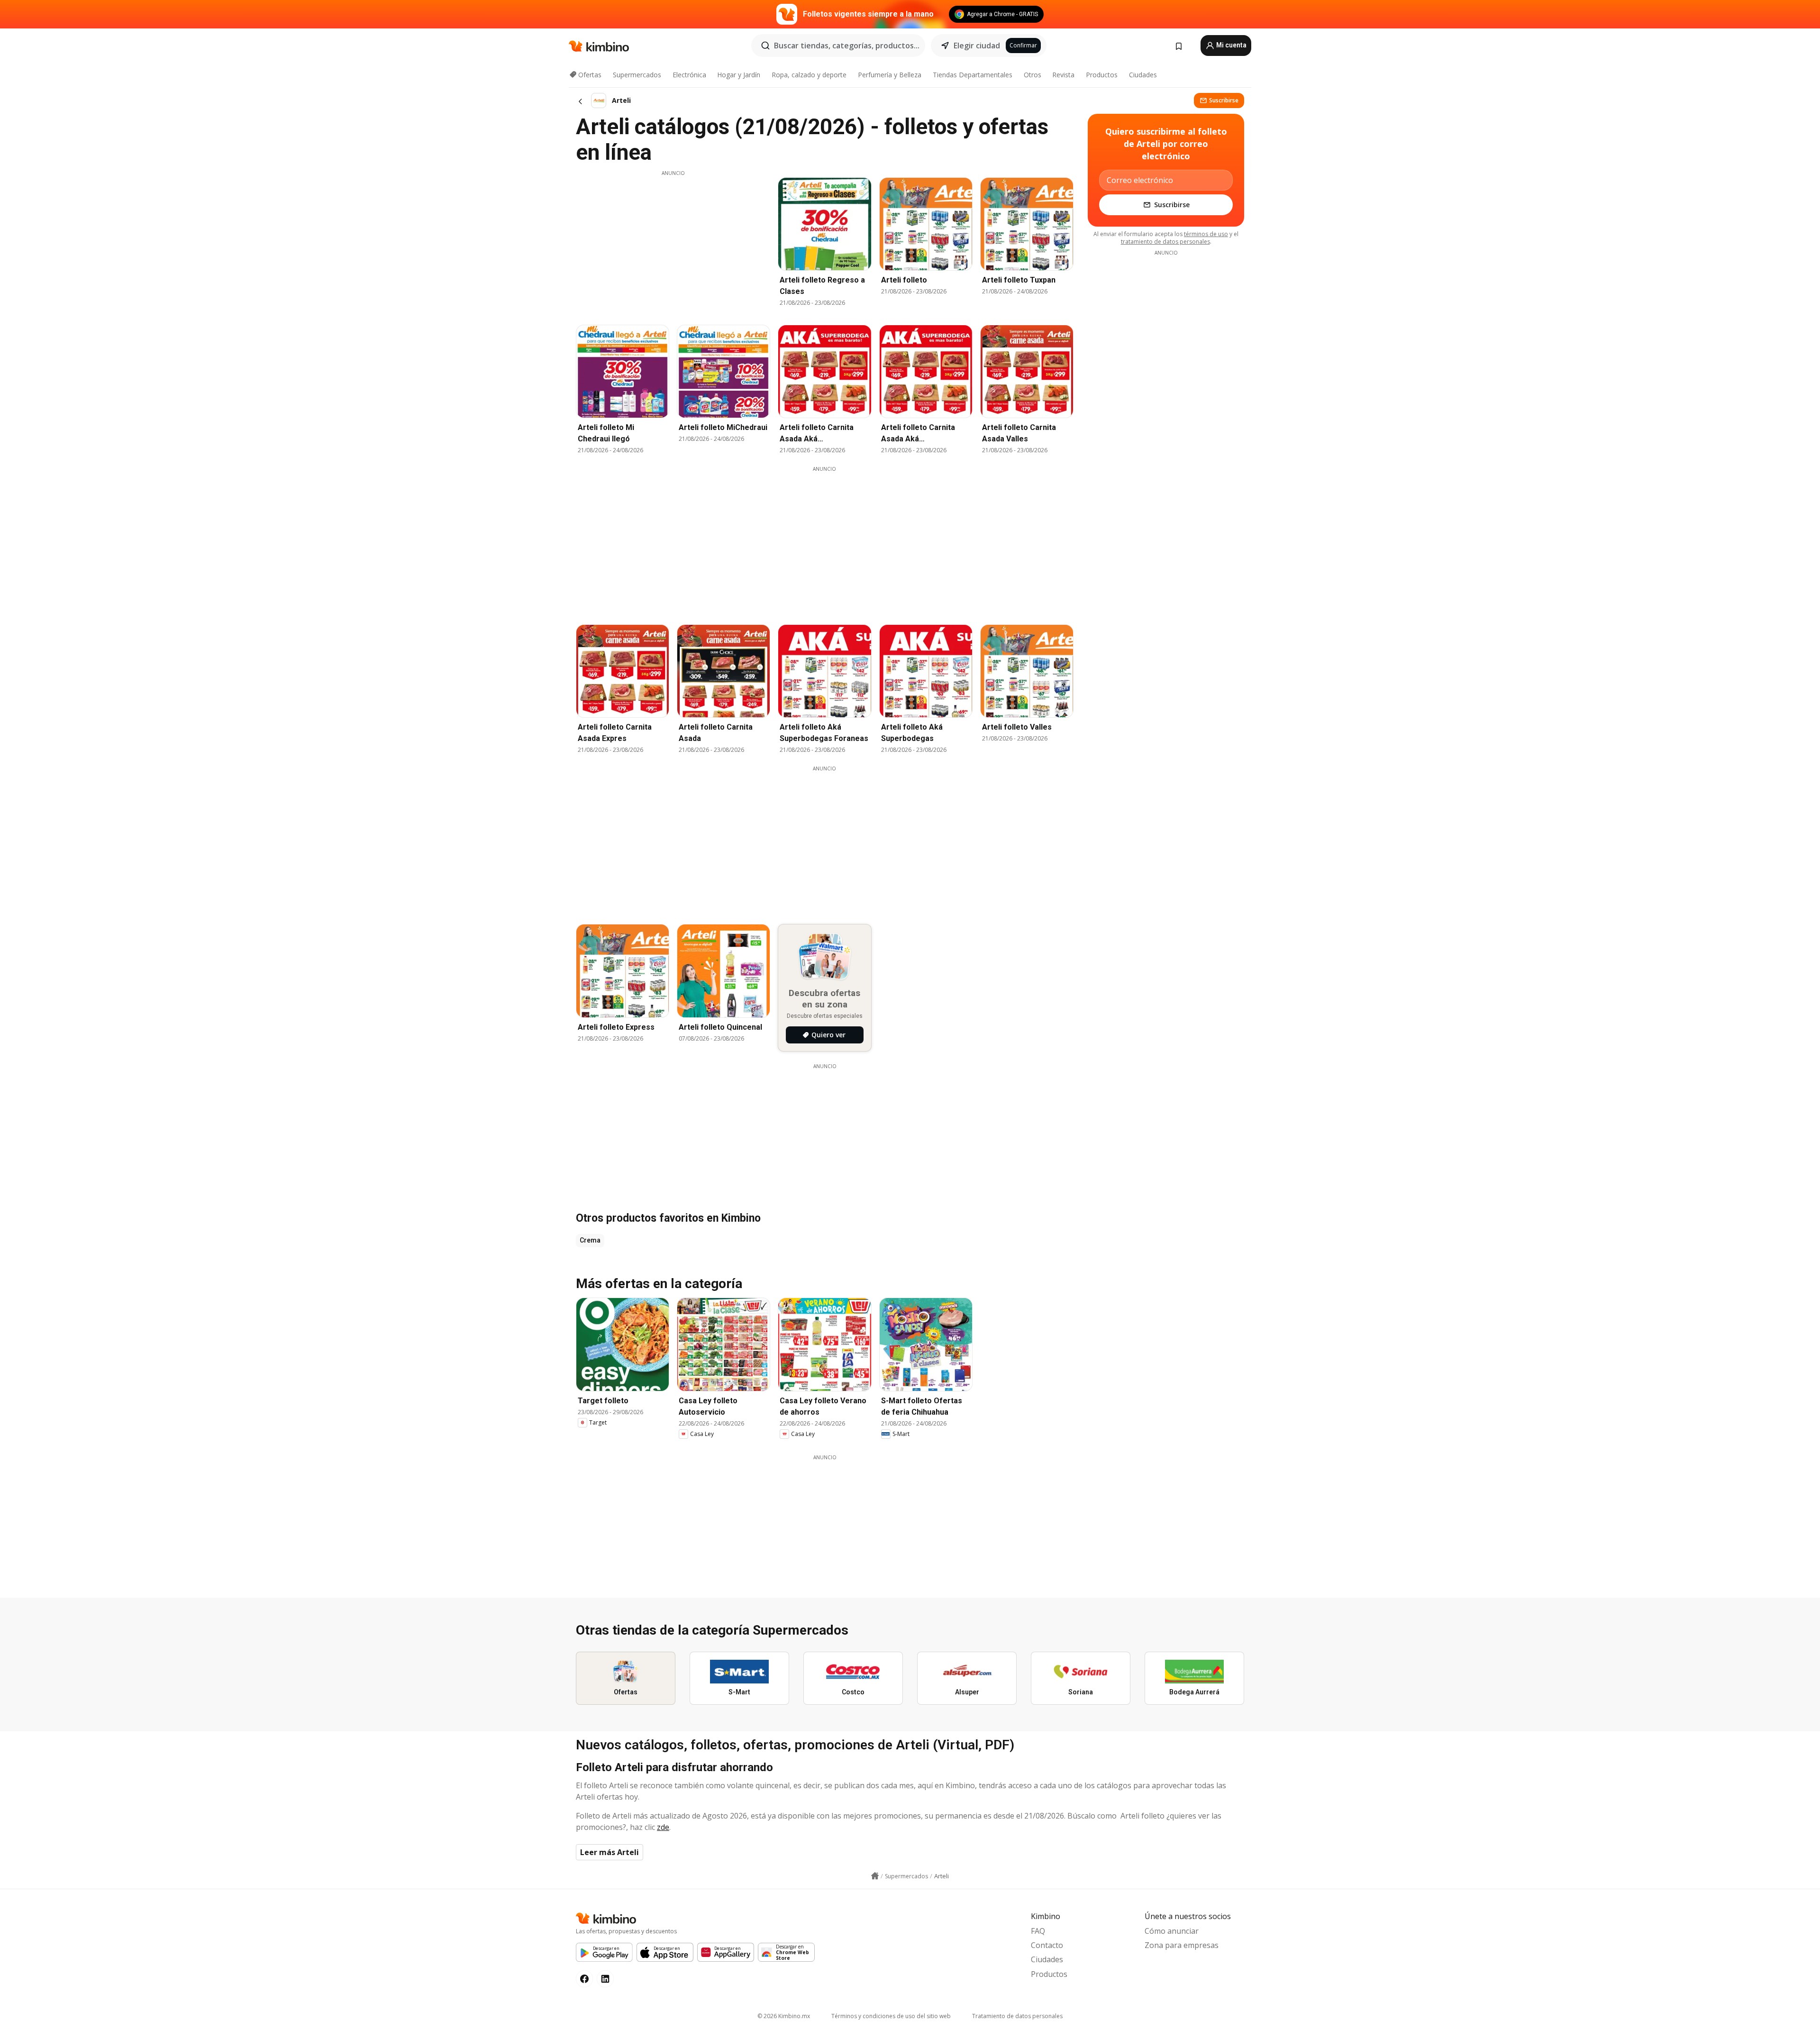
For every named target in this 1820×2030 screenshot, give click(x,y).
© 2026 (784, 2016)
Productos (1102, 75)
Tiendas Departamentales (973, 75)
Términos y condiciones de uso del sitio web (891, 2016)
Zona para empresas (1182, 1945)
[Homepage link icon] (875, 1876)
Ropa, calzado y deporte (809, 75)
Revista (1063, 75)
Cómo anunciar (1172, 1931)
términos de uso (1206, 234)
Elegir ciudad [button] (977, 46)
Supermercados (637, 75)
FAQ (1038, 1931)
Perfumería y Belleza (890, 75)
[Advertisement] (673, 243)
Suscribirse (1224, 100)
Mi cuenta (1231, 45)
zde (663, 1827)
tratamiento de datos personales (1165, 242)
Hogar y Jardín (739, 75)
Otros (1033, 75)
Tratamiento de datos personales (1017, 2016)
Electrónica (689, 75)
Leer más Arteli (610, 1852)
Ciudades (1143, 75)
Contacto (1047, 1945)
